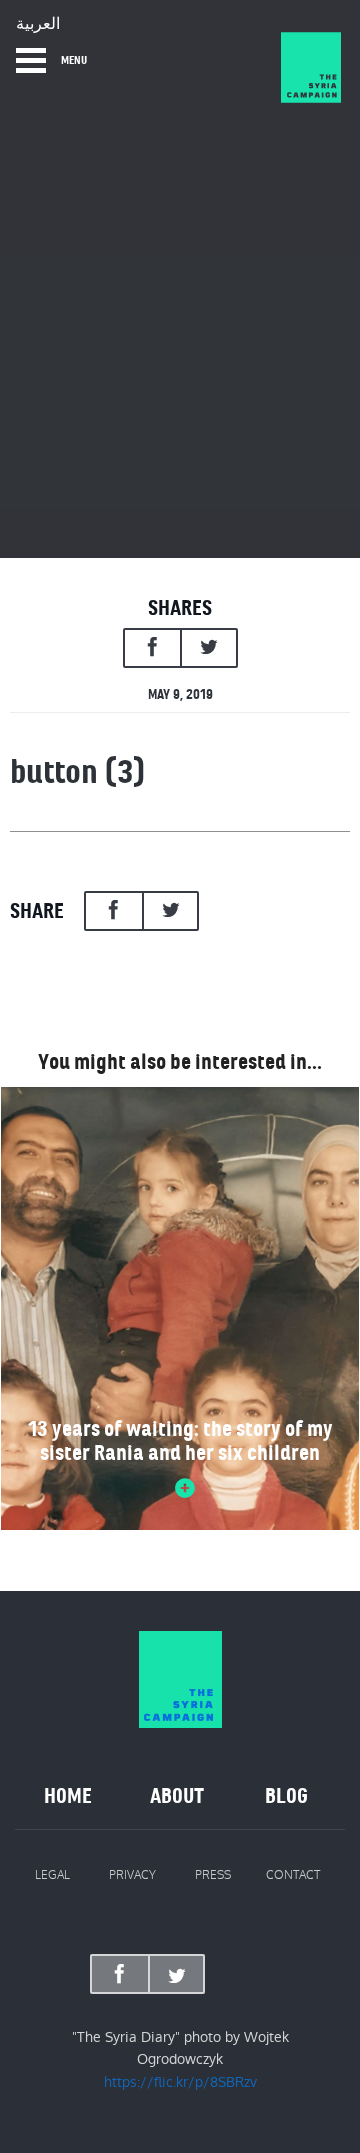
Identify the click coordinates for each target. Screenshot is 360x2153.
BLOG (286, 1796)
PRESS (213, 1875)
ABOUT (177, 1796)
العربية (38, 24)
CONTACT (293, 1875)
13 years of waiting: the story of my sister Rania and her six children (180, 1441)
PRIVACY (132, 1875)
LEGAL (52, 1875)
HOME (68, 1796)
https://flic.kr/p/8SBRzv (180, 2082)
